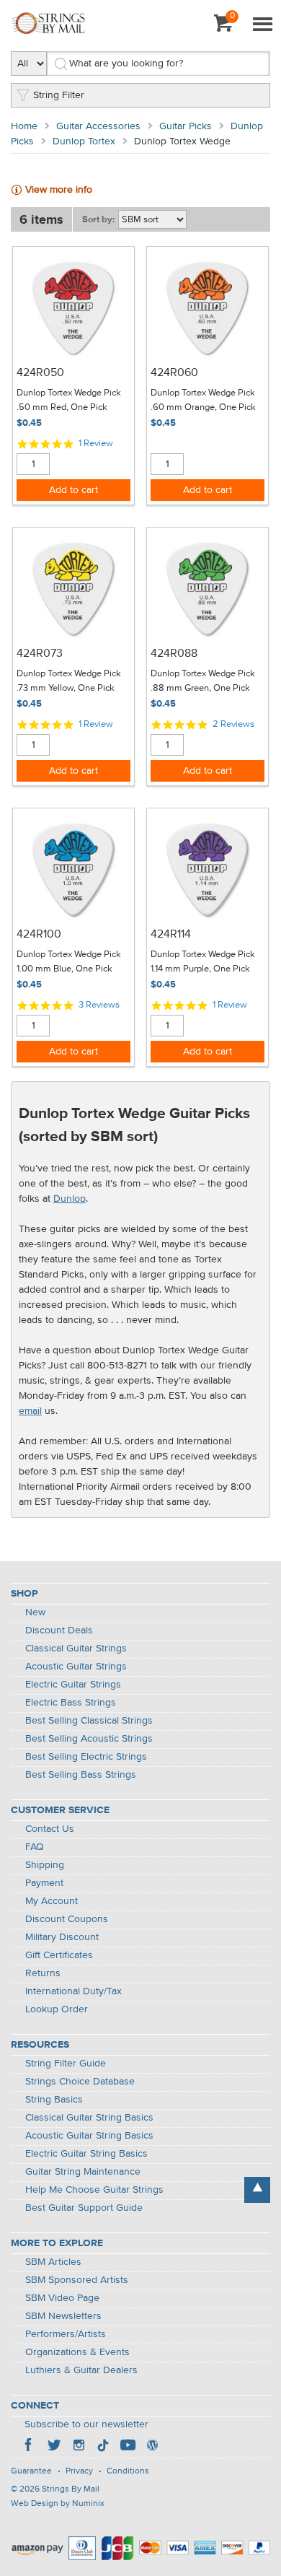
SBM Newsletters (63, 2316)
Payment (44, 1883)
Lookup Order (57, 2009)
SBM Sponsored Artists (77, 2280)
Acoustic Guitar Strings (76, 1667)
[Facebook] (30, 2447)
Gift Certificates (59, 1955)
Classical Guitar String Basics (89, 2118)
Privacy (79, 2471)
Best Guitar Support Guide (84, 2208)
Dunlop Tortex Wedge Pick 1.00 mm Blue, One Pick (69, 962)
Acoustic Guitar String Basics (89, 2136)
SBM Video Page (62, 2298)
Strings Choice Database (80, 2082)
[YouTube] (128, 2447)
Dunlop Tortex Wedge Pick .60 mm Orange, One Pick (203, 400)
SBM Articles (53, 2262)
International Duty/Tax (73, 1991)
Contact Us (50, 1829)
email (30, 1411)
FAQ (35, 1847)
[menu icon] (262, 25)
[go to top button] (257, 2190)
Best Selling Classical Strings (89, 1721)
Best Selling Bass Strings (81, 1775)
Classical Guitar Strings (76, 1649)
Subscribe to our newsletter (86, 2424)
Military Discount (62, 1937)
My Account (52, 1901)
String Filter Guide (66, 2064)
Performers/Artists (66, 2334)
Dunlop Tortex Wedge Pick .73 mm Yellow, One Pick (69, 681)
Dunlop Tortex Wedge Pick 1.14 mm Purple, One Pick (203, 962)
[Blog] (152, 2447)
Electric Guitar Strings (73, 1685)
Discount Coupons (67, 1919)
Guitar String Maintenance (83, 2172)
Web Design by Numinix (58, 2504)
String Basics (54, 2100)
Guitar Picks (186, 126)
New (35, 1612)
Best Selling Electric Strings (86, 1757)
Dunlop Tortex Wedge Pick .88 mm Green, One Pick (203, 681)
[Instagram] (79, 2447)
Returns (43, 1973)
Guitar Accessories (98, 126)
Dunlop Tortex (84, 141)
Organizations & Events (77, 2352)
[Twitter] (54, 2447)
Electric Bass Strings (71, 1703)
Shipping (45, 1865)
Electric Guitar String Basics (86, 2154)
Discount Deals (59, 1630)
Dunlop (70, 1199)
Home (24, 126)
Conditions (128, 2471)
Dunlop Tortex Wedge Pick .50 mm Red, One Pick (69, 400)
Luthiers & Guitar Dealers (81, 2370)
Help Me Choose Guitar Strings (94, 2190)
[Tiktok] (103, 2447)
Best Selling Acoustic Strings (89, 1739)
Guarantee (31, 2471)
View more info (59, 190)
